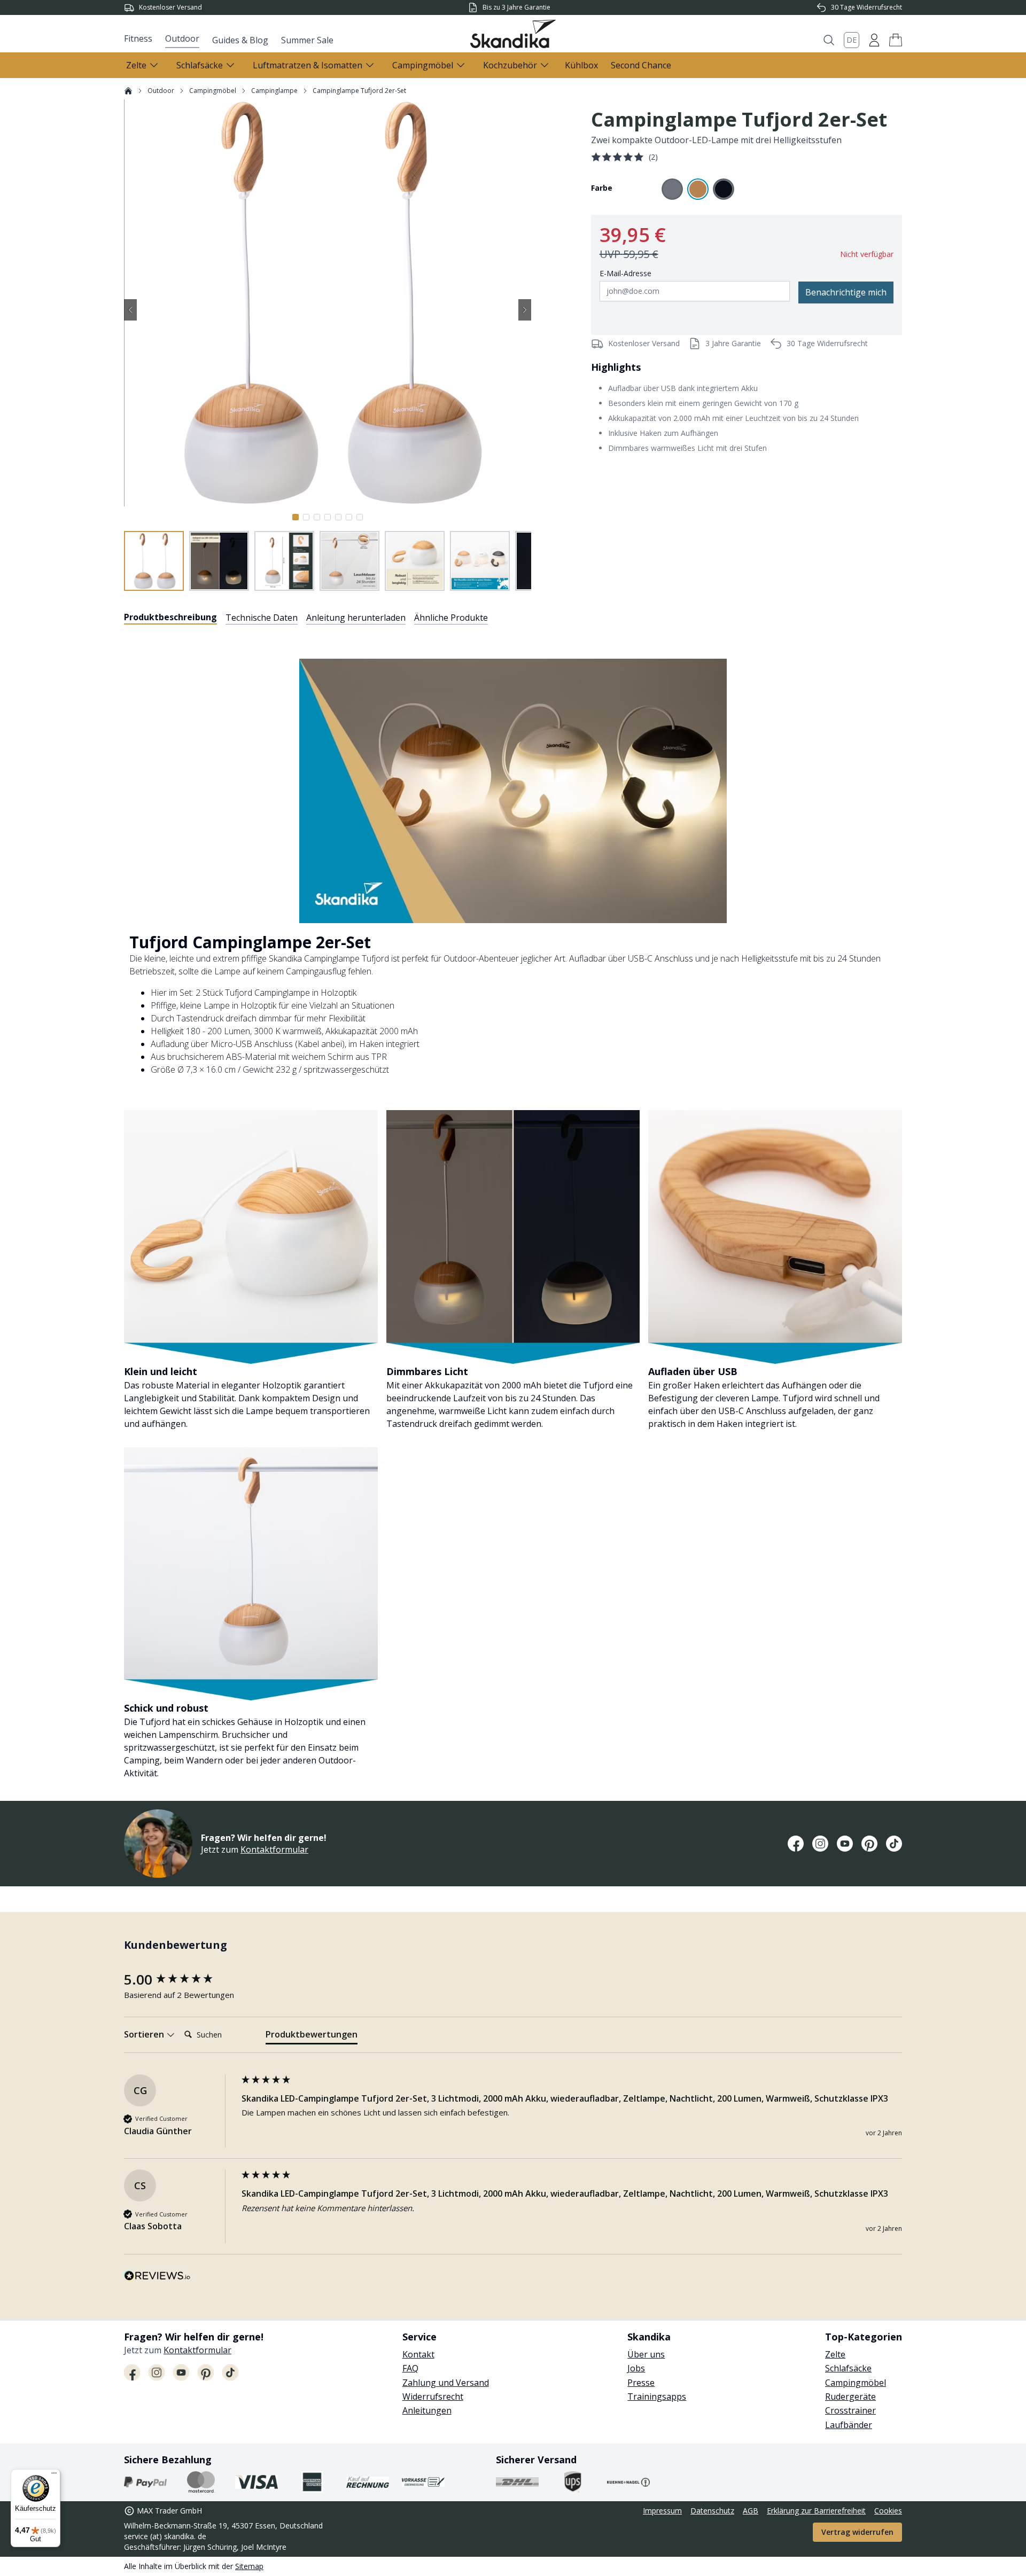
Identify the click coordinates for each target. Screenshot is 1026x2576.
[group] (180, 1979)
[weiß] (672, 189)
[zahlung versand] (145, 2482)
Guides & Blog (240, 40)
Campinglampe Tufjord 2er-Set (359, 91)
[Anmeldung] (874, 40)
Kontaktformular (274, 1849)
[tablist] (306, 618)
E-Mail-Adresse (625, 273)
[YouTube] (845, 1844)
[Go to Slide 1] (296, 517)
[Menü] (54, 2476)
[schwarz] (724, 189)
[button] (896, 40)
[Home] (128, 91)
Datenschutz (712, 2511)
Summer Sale (307, 40)
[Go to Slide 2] (306, 517)
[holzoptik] (698, 189)
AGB (751, 2511)
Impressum (662, 2511)
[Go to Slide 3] (317, 517)
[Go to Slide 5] (338, 517)
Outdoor (182, 38)
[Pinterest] (869, 1844)
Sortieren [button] (145, 2034)
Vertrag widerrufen (857, 2532)
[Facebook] (796, 1844)
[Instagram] (820, 1844)
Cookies (888, 2511)
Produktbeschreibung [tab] (170, 617)
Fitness (138, 38)
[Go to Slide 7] (360, 517)
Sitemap (249, 2566)
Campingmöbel (213, 91)
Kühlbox (581, 65)
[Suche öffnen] (829, 40)
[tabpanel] (513, 1206)
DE (852, 40)
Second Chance (641, 65)
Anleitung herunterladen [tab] (356, 618)
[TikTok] (894, 1844)
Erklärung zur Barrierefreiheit (816, 2511)
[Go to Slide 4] (328, 517)
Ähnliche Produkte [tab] (451, 618)
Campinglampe (274, 91)
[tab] (312, 2036)
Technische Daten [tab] (262, 618)
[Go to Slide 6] (349, 517)
